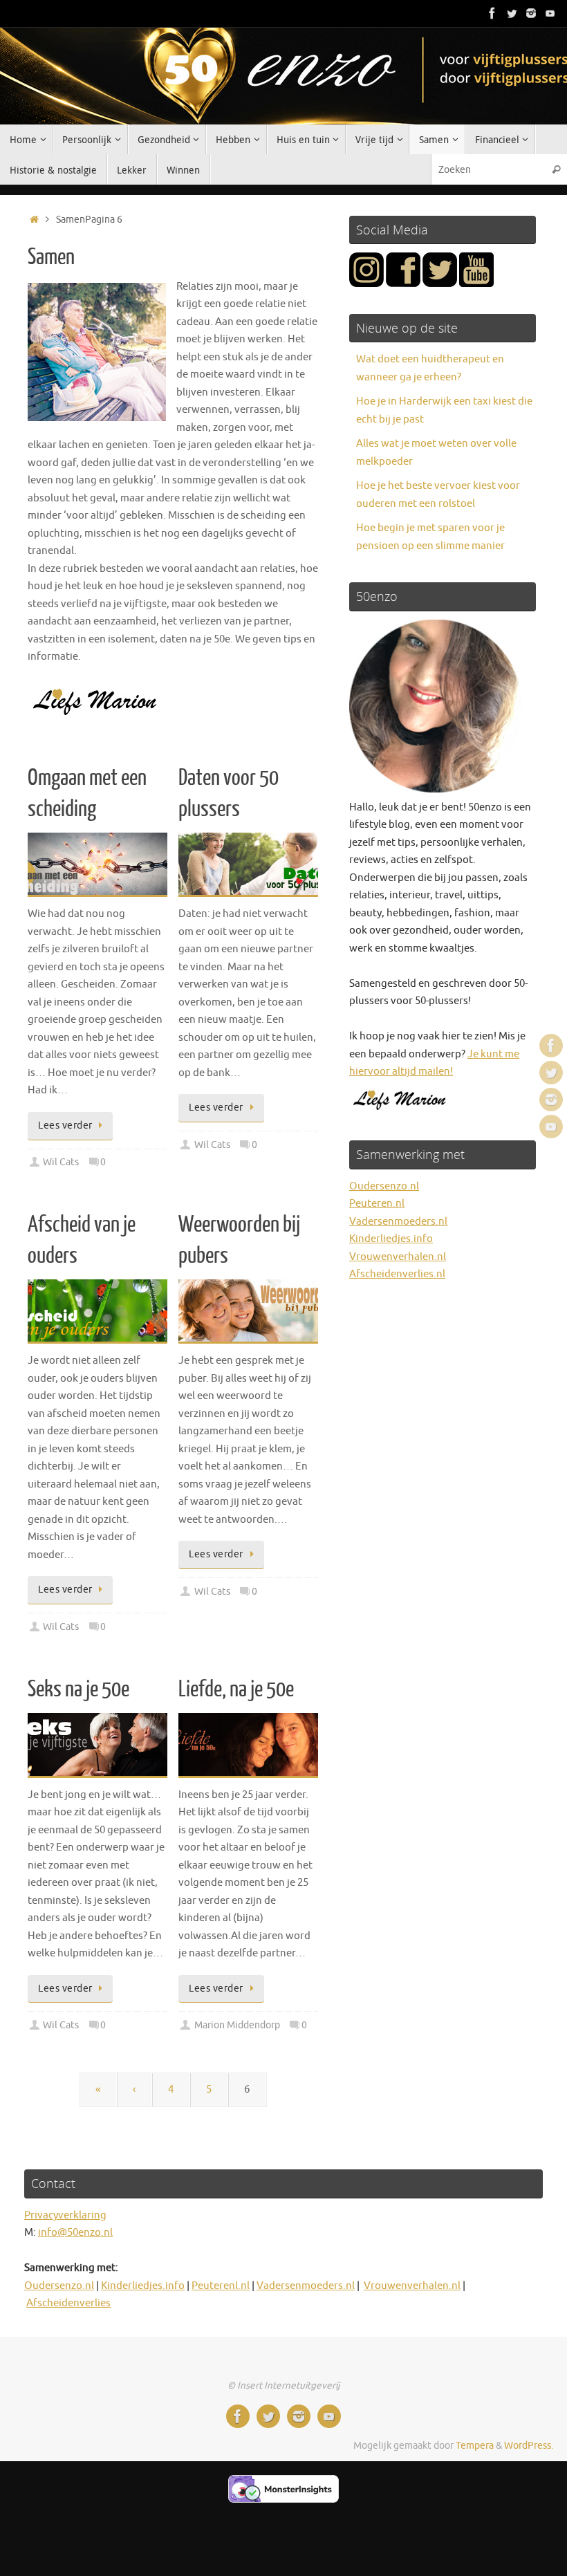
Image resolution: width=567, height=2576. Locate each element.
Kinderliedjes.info (391, 1239)
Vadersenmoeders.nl (398, 1222)
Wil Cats (61, 1162)
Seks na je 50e (78, 1689)
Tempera (475, 2446)
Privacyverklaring (65, 2215)
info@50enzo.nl (75, 2233)
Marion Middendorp (237, 2025)
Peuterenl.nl (221, 2286)
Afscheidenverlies (68, 2303)
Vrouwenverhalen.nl (398, 1257)
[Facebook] (492, 13)
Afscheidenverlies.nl (397, 1274)
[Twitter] (512, 13)
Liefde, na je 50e (236, 1689)
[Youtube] (550, 13)
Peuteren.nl (377, 1204)
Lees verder (65, 1125)
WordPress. (529, 2446)
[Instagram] (531, 13)
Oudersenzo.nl (384, 1186)
